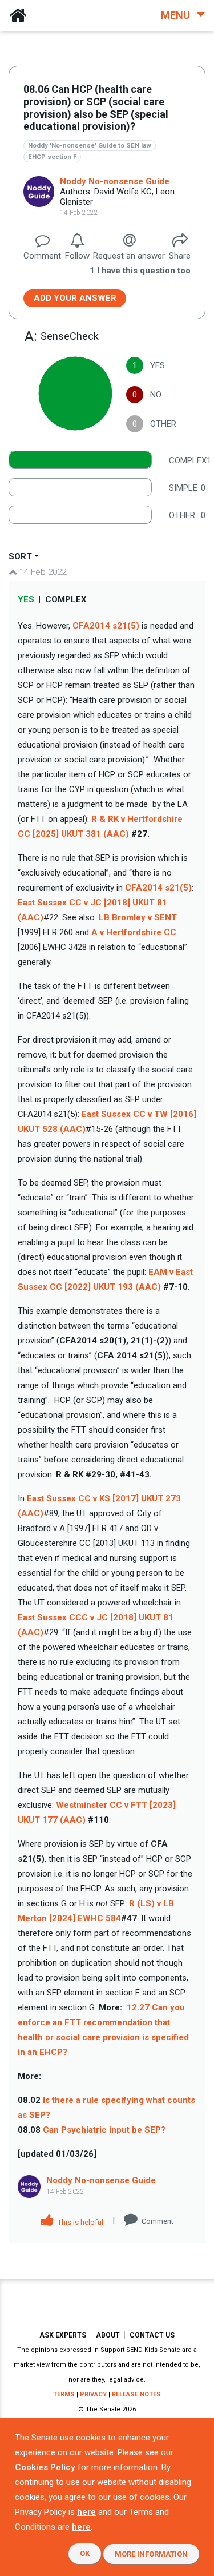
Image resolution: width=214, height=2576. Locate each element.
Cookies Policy (45, 2467)
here (86, 2512)
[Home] (18, 15)
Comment (158, 2221)
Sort (20, 556)
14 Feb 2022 (42, 572)
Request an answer (129, 256)
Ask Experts (63, 2335)
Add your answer (75, 298)
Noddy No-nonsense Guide (115, 181)
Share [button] (180, 256)
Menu (177, 15)
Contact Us (152, 2335)
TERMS (64, 2394)
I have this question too (140, 271)
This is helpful (80, 2222)
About (108, 2335)
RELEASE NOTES (136, 2394)
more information (151, 2554)
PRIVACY (93, 2394)
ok (85, 2553)
